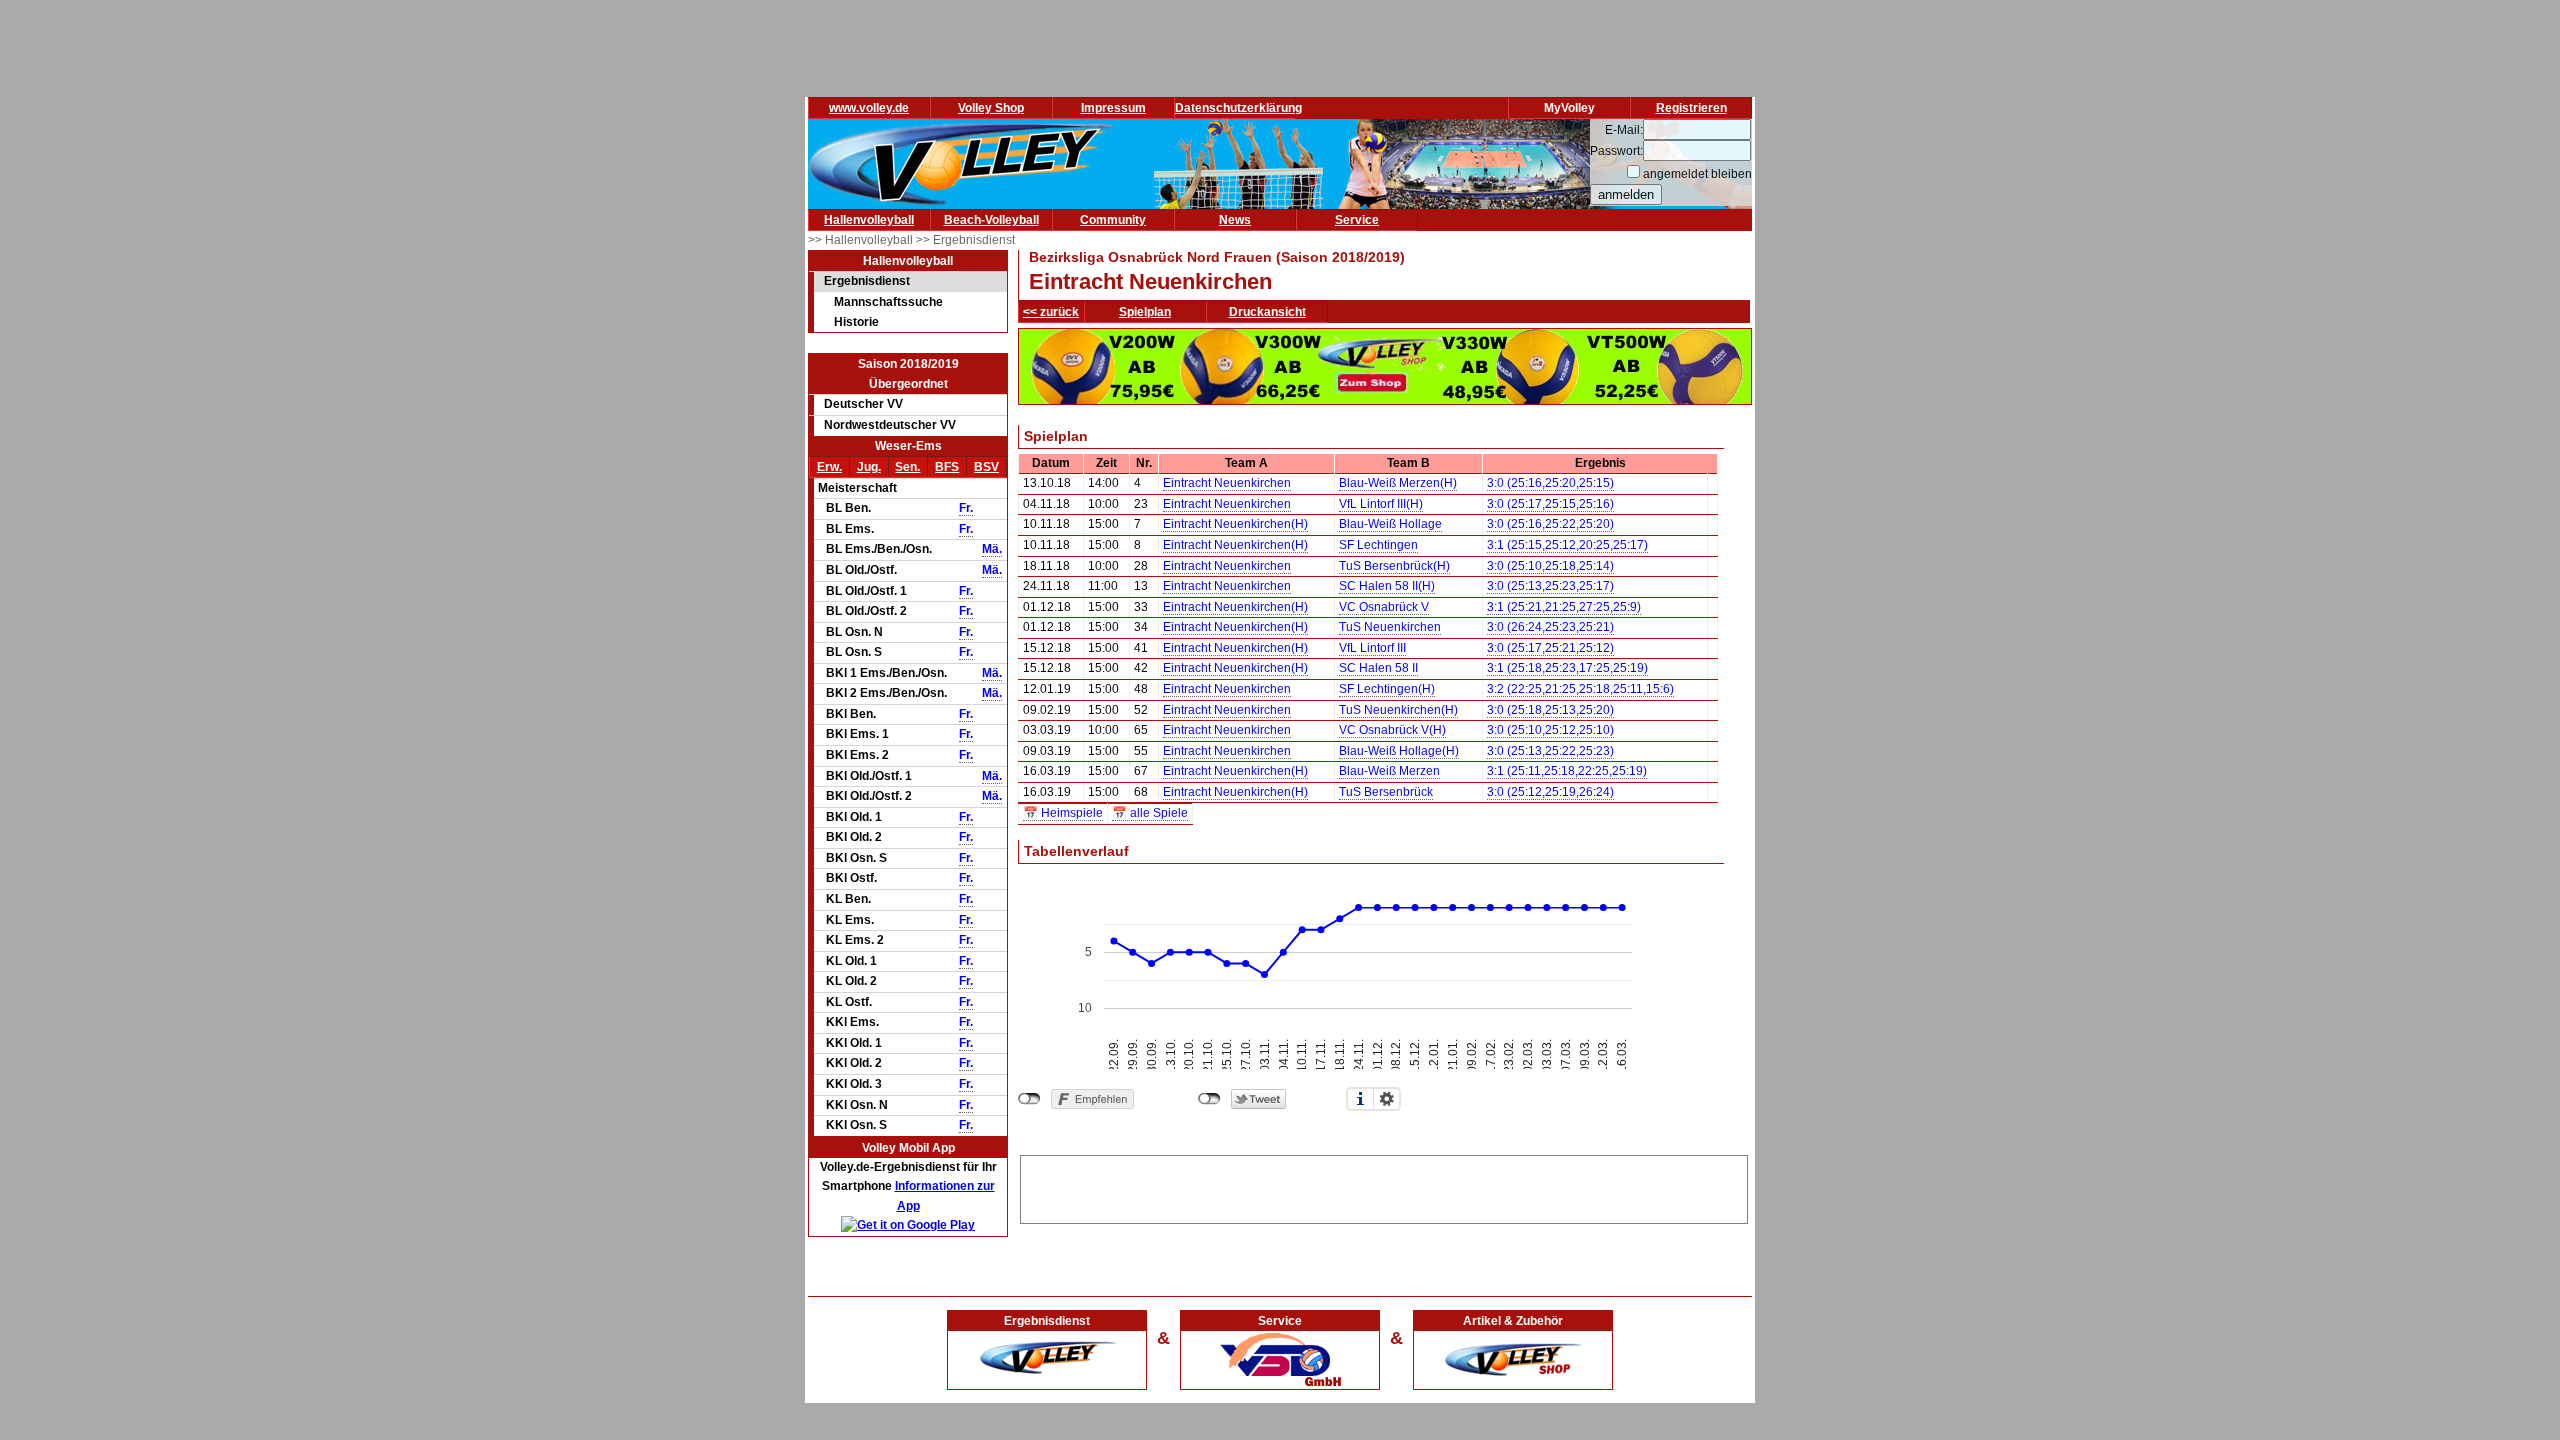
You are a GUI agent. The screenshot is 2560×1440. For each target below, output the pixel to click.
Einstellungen (1387, 1099)
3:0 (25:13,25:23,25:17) (1550, 586)
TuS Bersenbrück (1386, 792)
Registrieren (1691, 108)
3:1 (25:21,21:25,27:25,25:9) (1564, 607)
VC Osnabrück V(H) (1392, 730)
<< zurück (1051, 312)
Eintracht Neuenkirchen (1227, 483)
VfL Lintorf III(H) (1381, 504)
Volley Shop (991, 108)
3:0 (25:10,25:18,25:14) (1550, 566)
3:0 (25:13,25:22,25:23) (1550, 751)
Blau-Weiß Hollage (1390, 524)
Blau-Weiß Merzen (1389, 771)
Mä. (992, 549)
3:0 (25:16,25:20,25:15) (1550, 483)
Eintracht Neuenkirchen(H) (1235, 524)
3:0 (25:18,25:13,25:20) (1550, 710)
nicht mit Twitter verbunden (1209, 1099)
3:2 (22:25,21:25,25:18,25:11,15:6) (1580, 689)
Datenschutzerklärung (1238, 108)
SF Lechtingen (1378, 545)
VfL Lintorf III (1372, 648)
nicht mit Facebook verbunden (1029, 1099)
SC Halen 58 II (1378, 668)
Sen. (907, 467)
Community (1113, 220)
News (1235, 220)
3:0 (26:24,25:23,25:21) (1550, 627)
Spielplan (1145, 312)
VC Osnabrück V (1384, 607)
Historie (856, 322)
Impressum (1113, 108)
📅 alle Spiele (1150, 813)
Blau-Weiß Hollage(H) (1399, 751)
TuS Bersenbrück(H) (1394, 566)
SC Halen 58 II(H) (1387, 586)
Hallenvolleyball (869, 220)
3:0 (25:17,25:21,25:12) (1550, 648)
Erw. (829, 467)
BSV (986, 467)
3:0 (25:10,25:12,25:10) (1550, 730)
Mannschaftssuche (888, 302)
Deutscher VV (863, 404)
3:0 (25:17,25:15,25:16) (1550, 504)
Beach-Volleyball (991, 220)
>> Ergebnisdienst (965, 240)
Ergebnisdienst (867, 281)
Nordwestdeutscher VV (890, 425)
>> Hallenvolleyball (862, 240)
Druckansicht (1267, 312)
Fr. (966, 508)
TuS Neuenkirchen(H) (1398, 710)
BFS (947, 467)
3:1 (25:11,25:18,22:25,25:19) (1567, 771)
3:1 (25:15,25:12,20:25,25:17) (1567, 545)
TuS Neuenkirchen (1390, 627)
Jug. (869, 467)
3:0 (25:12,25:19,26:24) (1550, 792)
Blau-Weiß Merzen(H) (1398, 483)
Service (1357, 220)
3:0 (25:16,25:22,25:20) (1550, 524)
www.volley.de (869, 108)
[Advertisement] (1384, 1186)
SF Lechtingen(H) (1387, 689)
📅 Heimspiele (1063, 813)
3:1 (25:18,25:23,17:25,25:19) (1567, 668)
